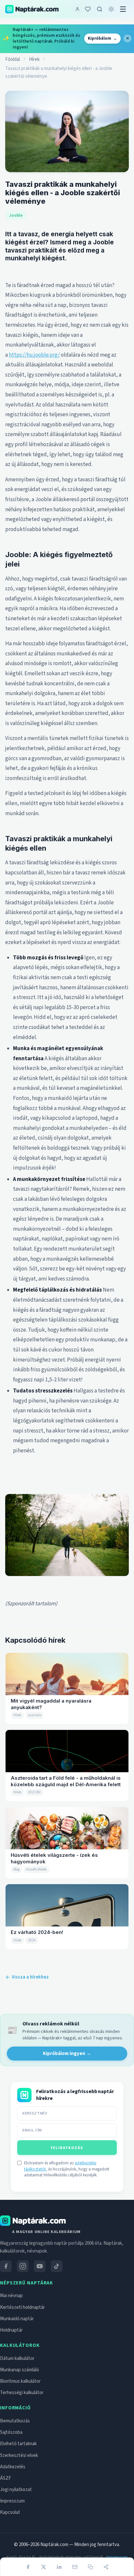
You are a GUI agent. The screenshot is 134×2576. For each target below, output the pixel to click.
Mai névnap (11, 2320)
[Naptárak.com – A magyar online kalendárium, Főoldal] (32, 9)
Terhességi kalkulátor (22, 2417)
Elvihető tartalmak (18, 2468)
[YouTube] (40, 2290)
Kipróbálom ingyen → (67, 2054)
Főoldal (13, 59)
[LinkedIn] (59, 2567)
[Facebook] (28, 2567)
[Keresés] (100, 9)
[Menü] (123, 9)
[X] (44, 2567)
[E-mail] (75, 2567)
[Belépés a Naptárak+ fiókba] (77, 9)
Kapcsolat (10, 2537)
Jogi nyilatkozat (16, 2514)
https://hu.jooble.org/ (34, 355)
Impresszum (12, 2525)
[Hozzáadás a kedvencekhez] (88, 9)
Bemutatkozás (15, 2445)
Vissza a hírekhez (30, 1977)
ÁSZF (6, 2502)
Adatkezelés (13, 2491)
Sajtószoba (11, 2456)
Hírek (34, 59)
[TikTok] (57, 2290)
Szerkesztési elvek (19, 2480)
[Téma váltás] (111, 9)
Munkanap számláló (20, 2394)
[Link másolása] (90, 2567)
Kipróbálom (102, 38)
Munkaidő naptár (17, 2343)
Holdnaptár (11, 2354)
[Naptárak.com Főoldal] (33, 2245)
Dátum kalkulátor (17, 2383)
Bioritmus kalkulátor (20, 2405)
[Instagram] (23, 2290)
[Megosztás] (106, 2567)
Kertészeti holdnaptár (22, 2331)
